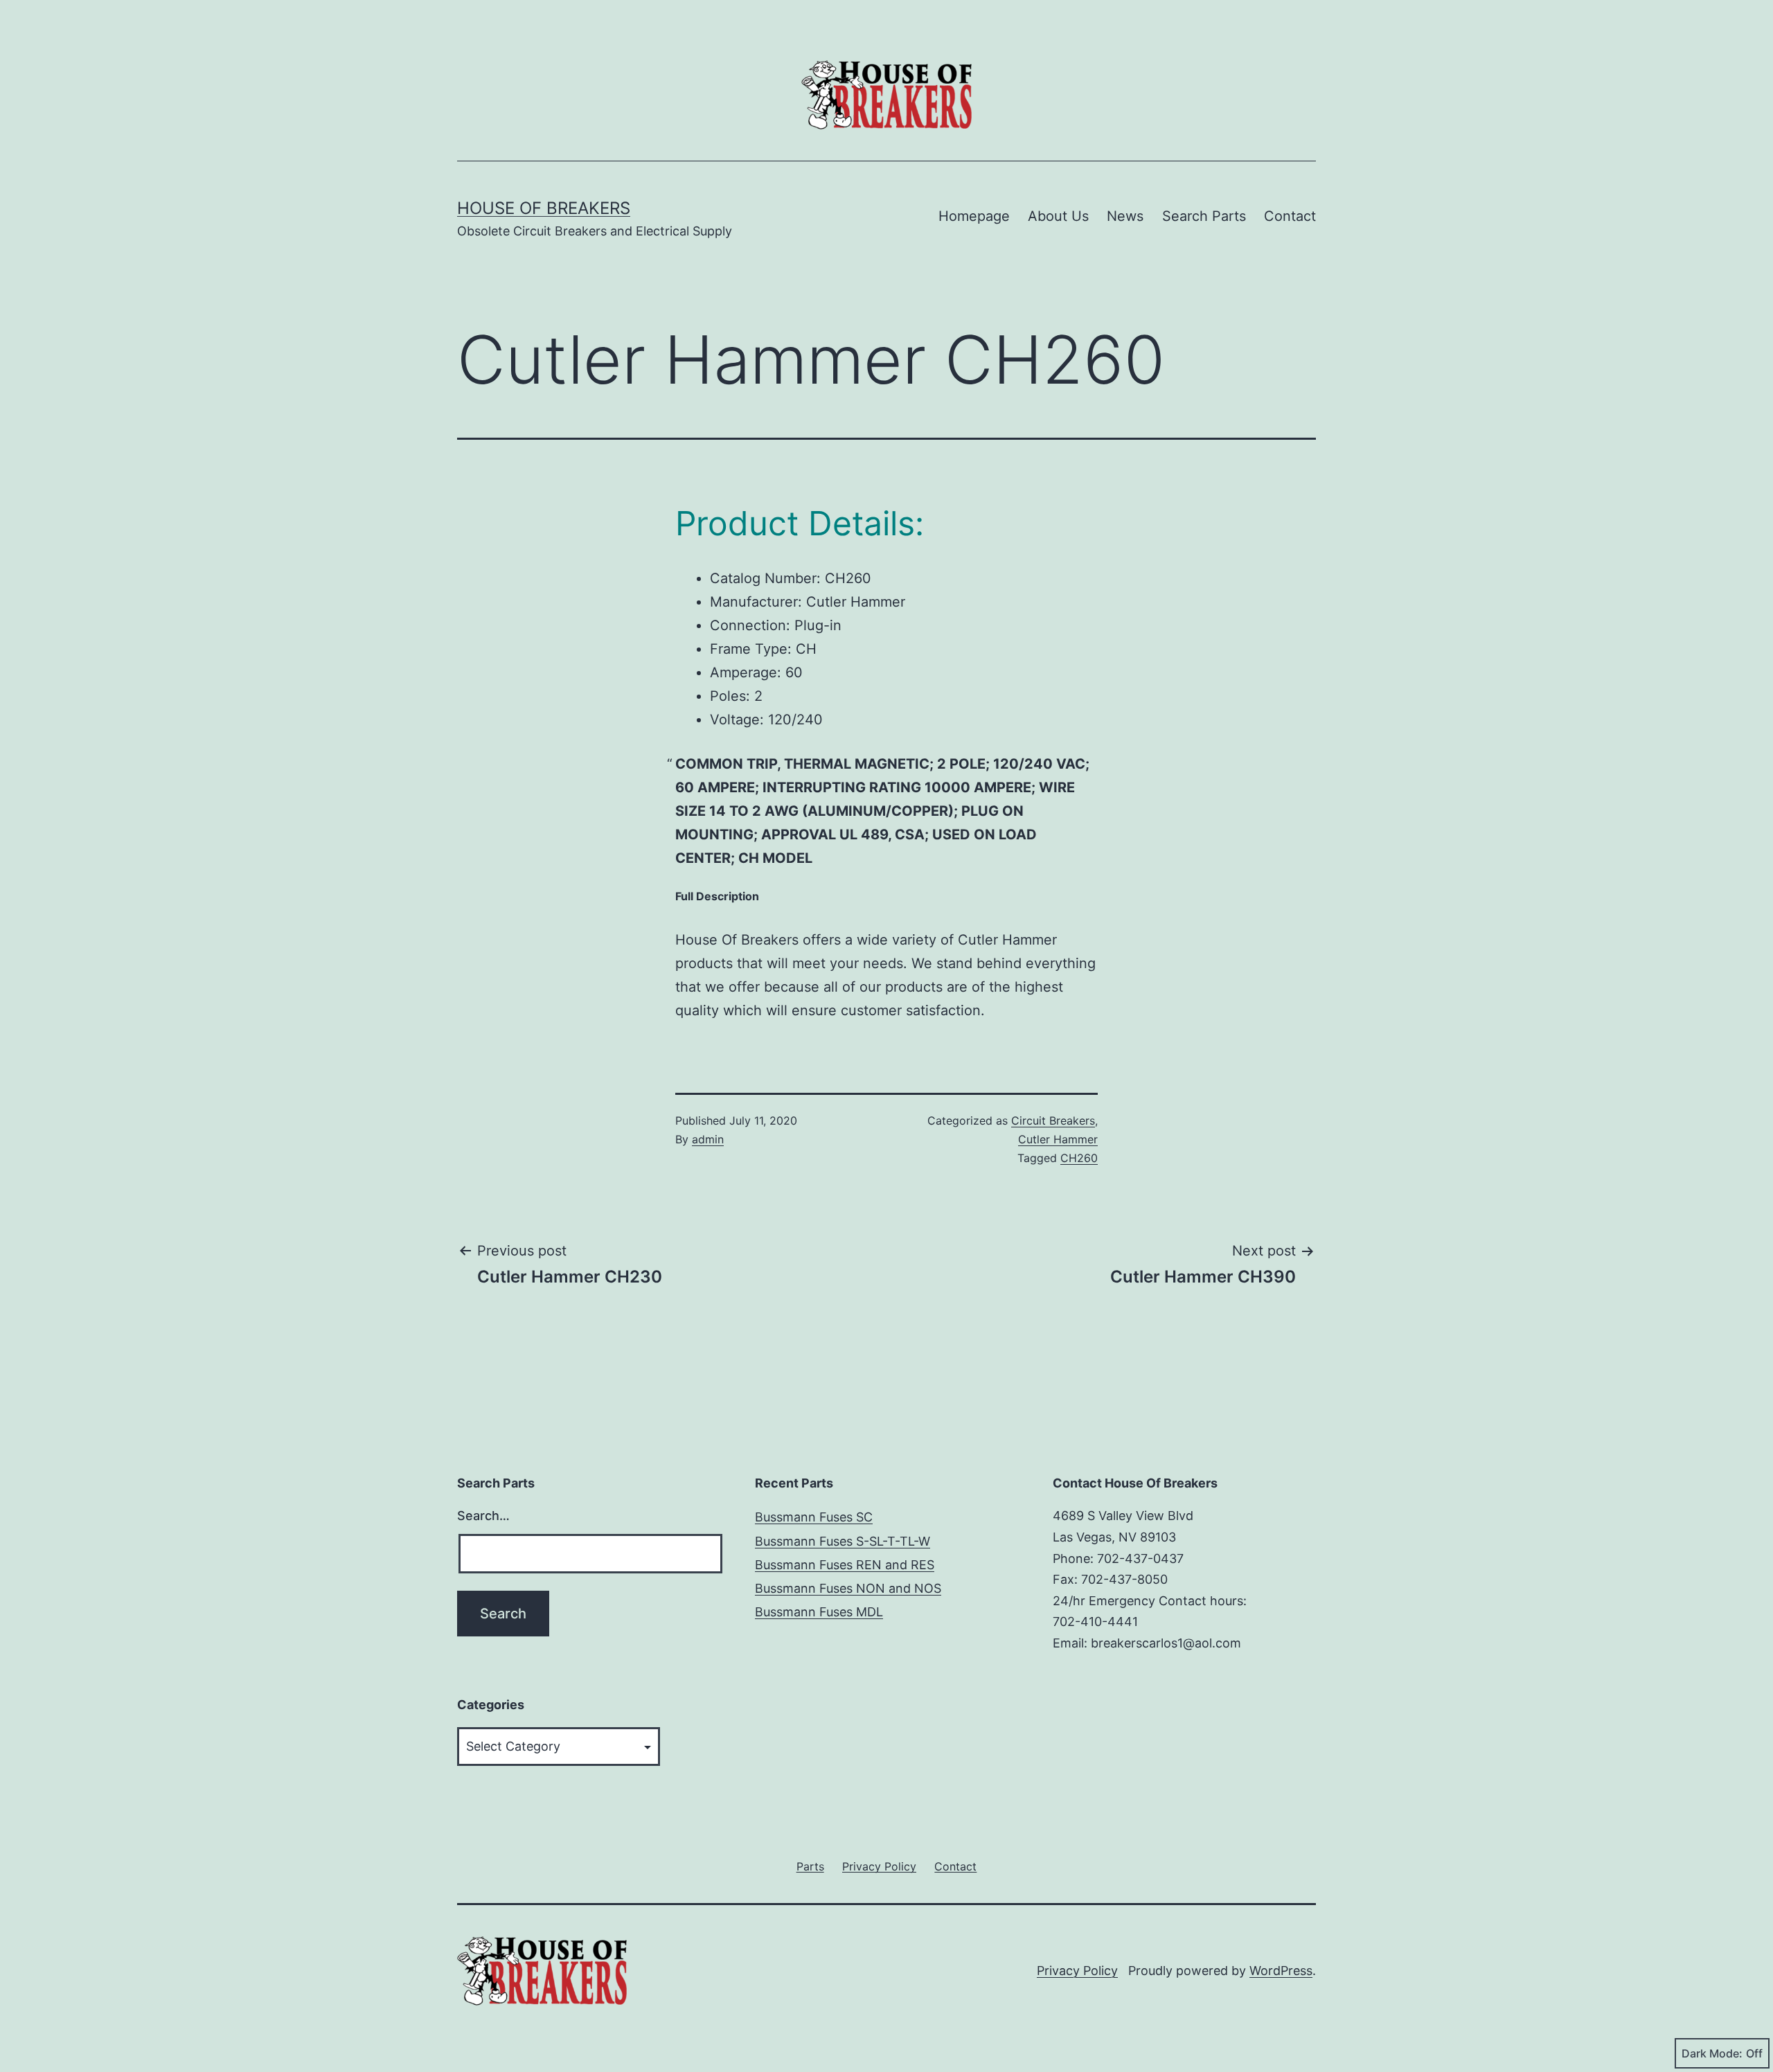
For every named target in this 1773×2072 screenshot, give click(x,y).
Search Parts (1204, 216)
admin (708, 1139)
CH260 (1079, 1158)
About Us (1058, 216)
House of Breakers (544, 208)
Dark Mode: (1712, 2053)
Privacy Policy (1077, 1971)
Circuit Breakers (1053, 1120)
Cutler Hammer (1058, 1139)
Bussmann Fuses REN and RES (845, 1565)
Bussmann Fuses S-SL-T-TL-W (843, 1541)
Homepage (974, 216)
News (1125, 216)
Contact (1290, 216)
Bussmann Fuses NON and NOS (848, 1588)
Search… (483, 1516)
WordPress (1281, 1971)
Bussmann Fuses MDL (819, 1612)
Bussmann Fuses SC (814, 1517)
